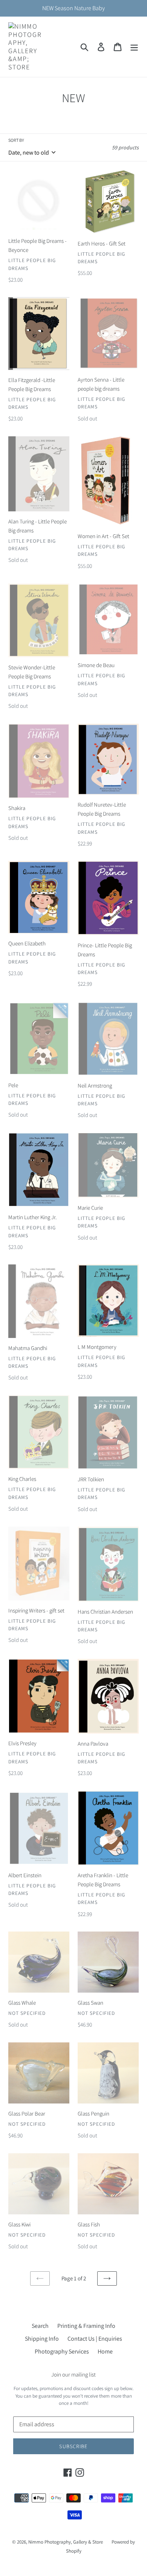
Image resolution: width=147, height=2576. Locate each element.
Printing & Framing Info (86, 2326)
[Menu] (134, 47)
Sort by (16, 140)
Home (105, 2351)
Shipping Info (42, 2339)
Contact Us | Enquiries (95, 2339)
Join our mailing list (73, 2375)
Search (40, 2326)
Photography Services (62, 2351)
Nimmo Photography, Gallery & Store (66, 2542)
